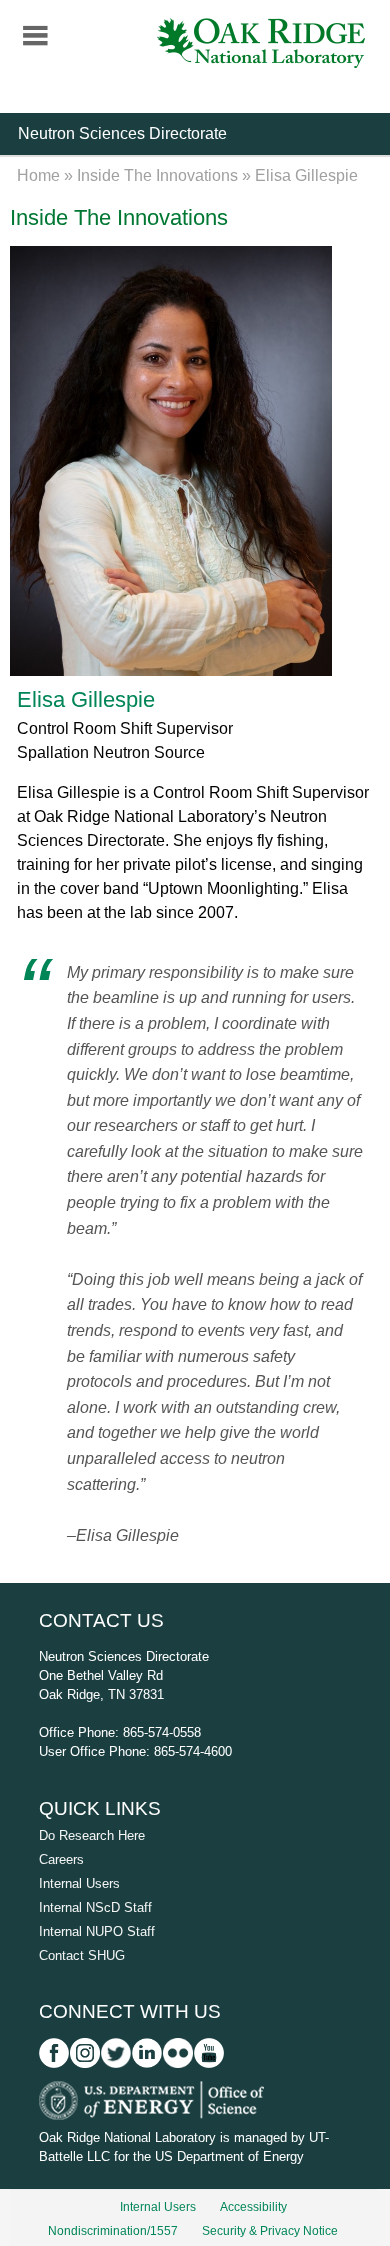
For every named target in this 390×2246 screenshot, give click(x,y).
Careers (61, 1859)
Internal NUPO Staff (97, 1931)
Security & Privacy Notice (270, 2231)
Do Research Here (92, 1835)
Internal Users (79, 1883)
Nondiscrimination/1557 (113, 2231)
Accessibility (253, 2207)
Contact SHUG (82, 1955)
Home (38, 175)
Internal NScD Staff (95, 1907)
